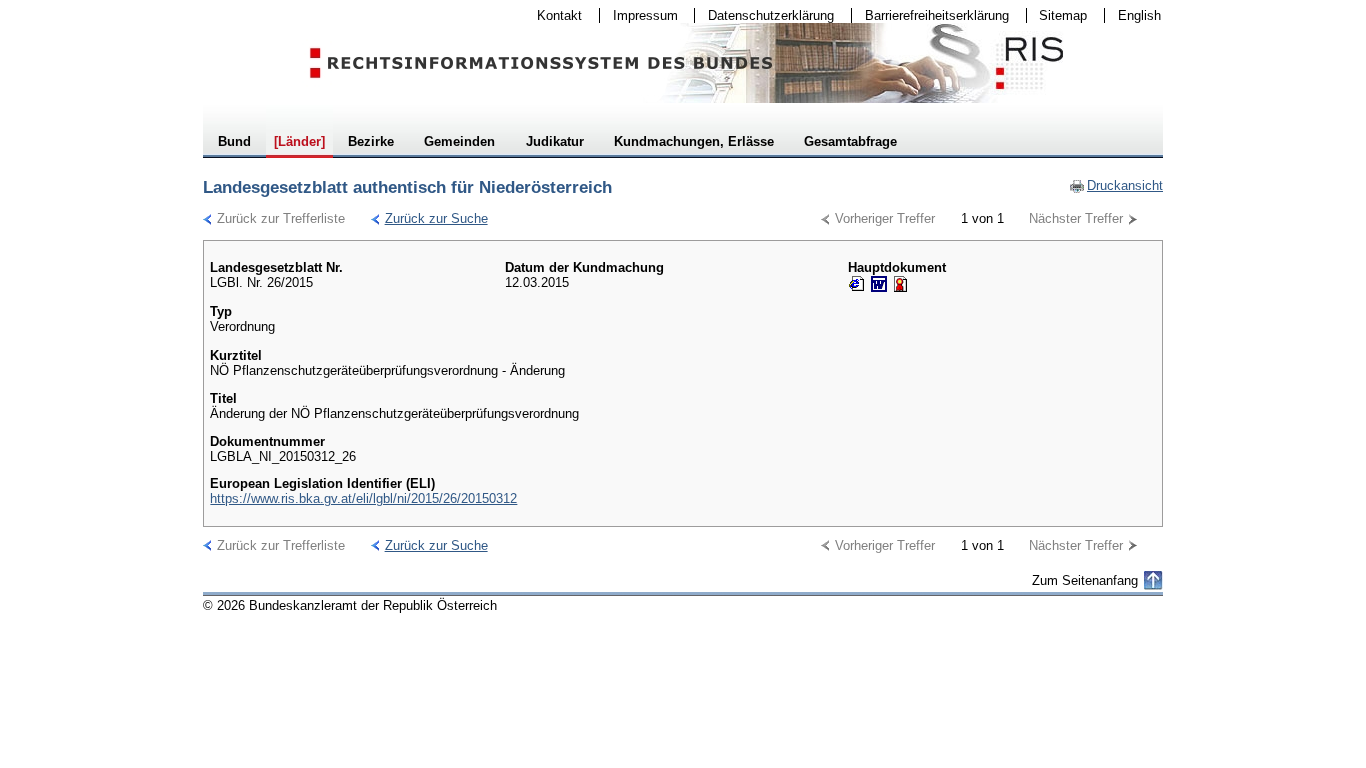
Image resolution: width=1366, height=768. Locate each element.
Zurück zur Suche (429, 218)
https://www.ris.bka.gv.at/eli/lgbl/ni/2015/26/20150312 (363, 498)
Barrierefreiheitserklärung (930, 15)
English (1139, 15)
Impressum (639, 15)
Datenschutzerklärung (764, 15)
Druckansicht (1116, 185)
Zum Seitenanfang (1085, 580)
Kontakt (553, 15)
